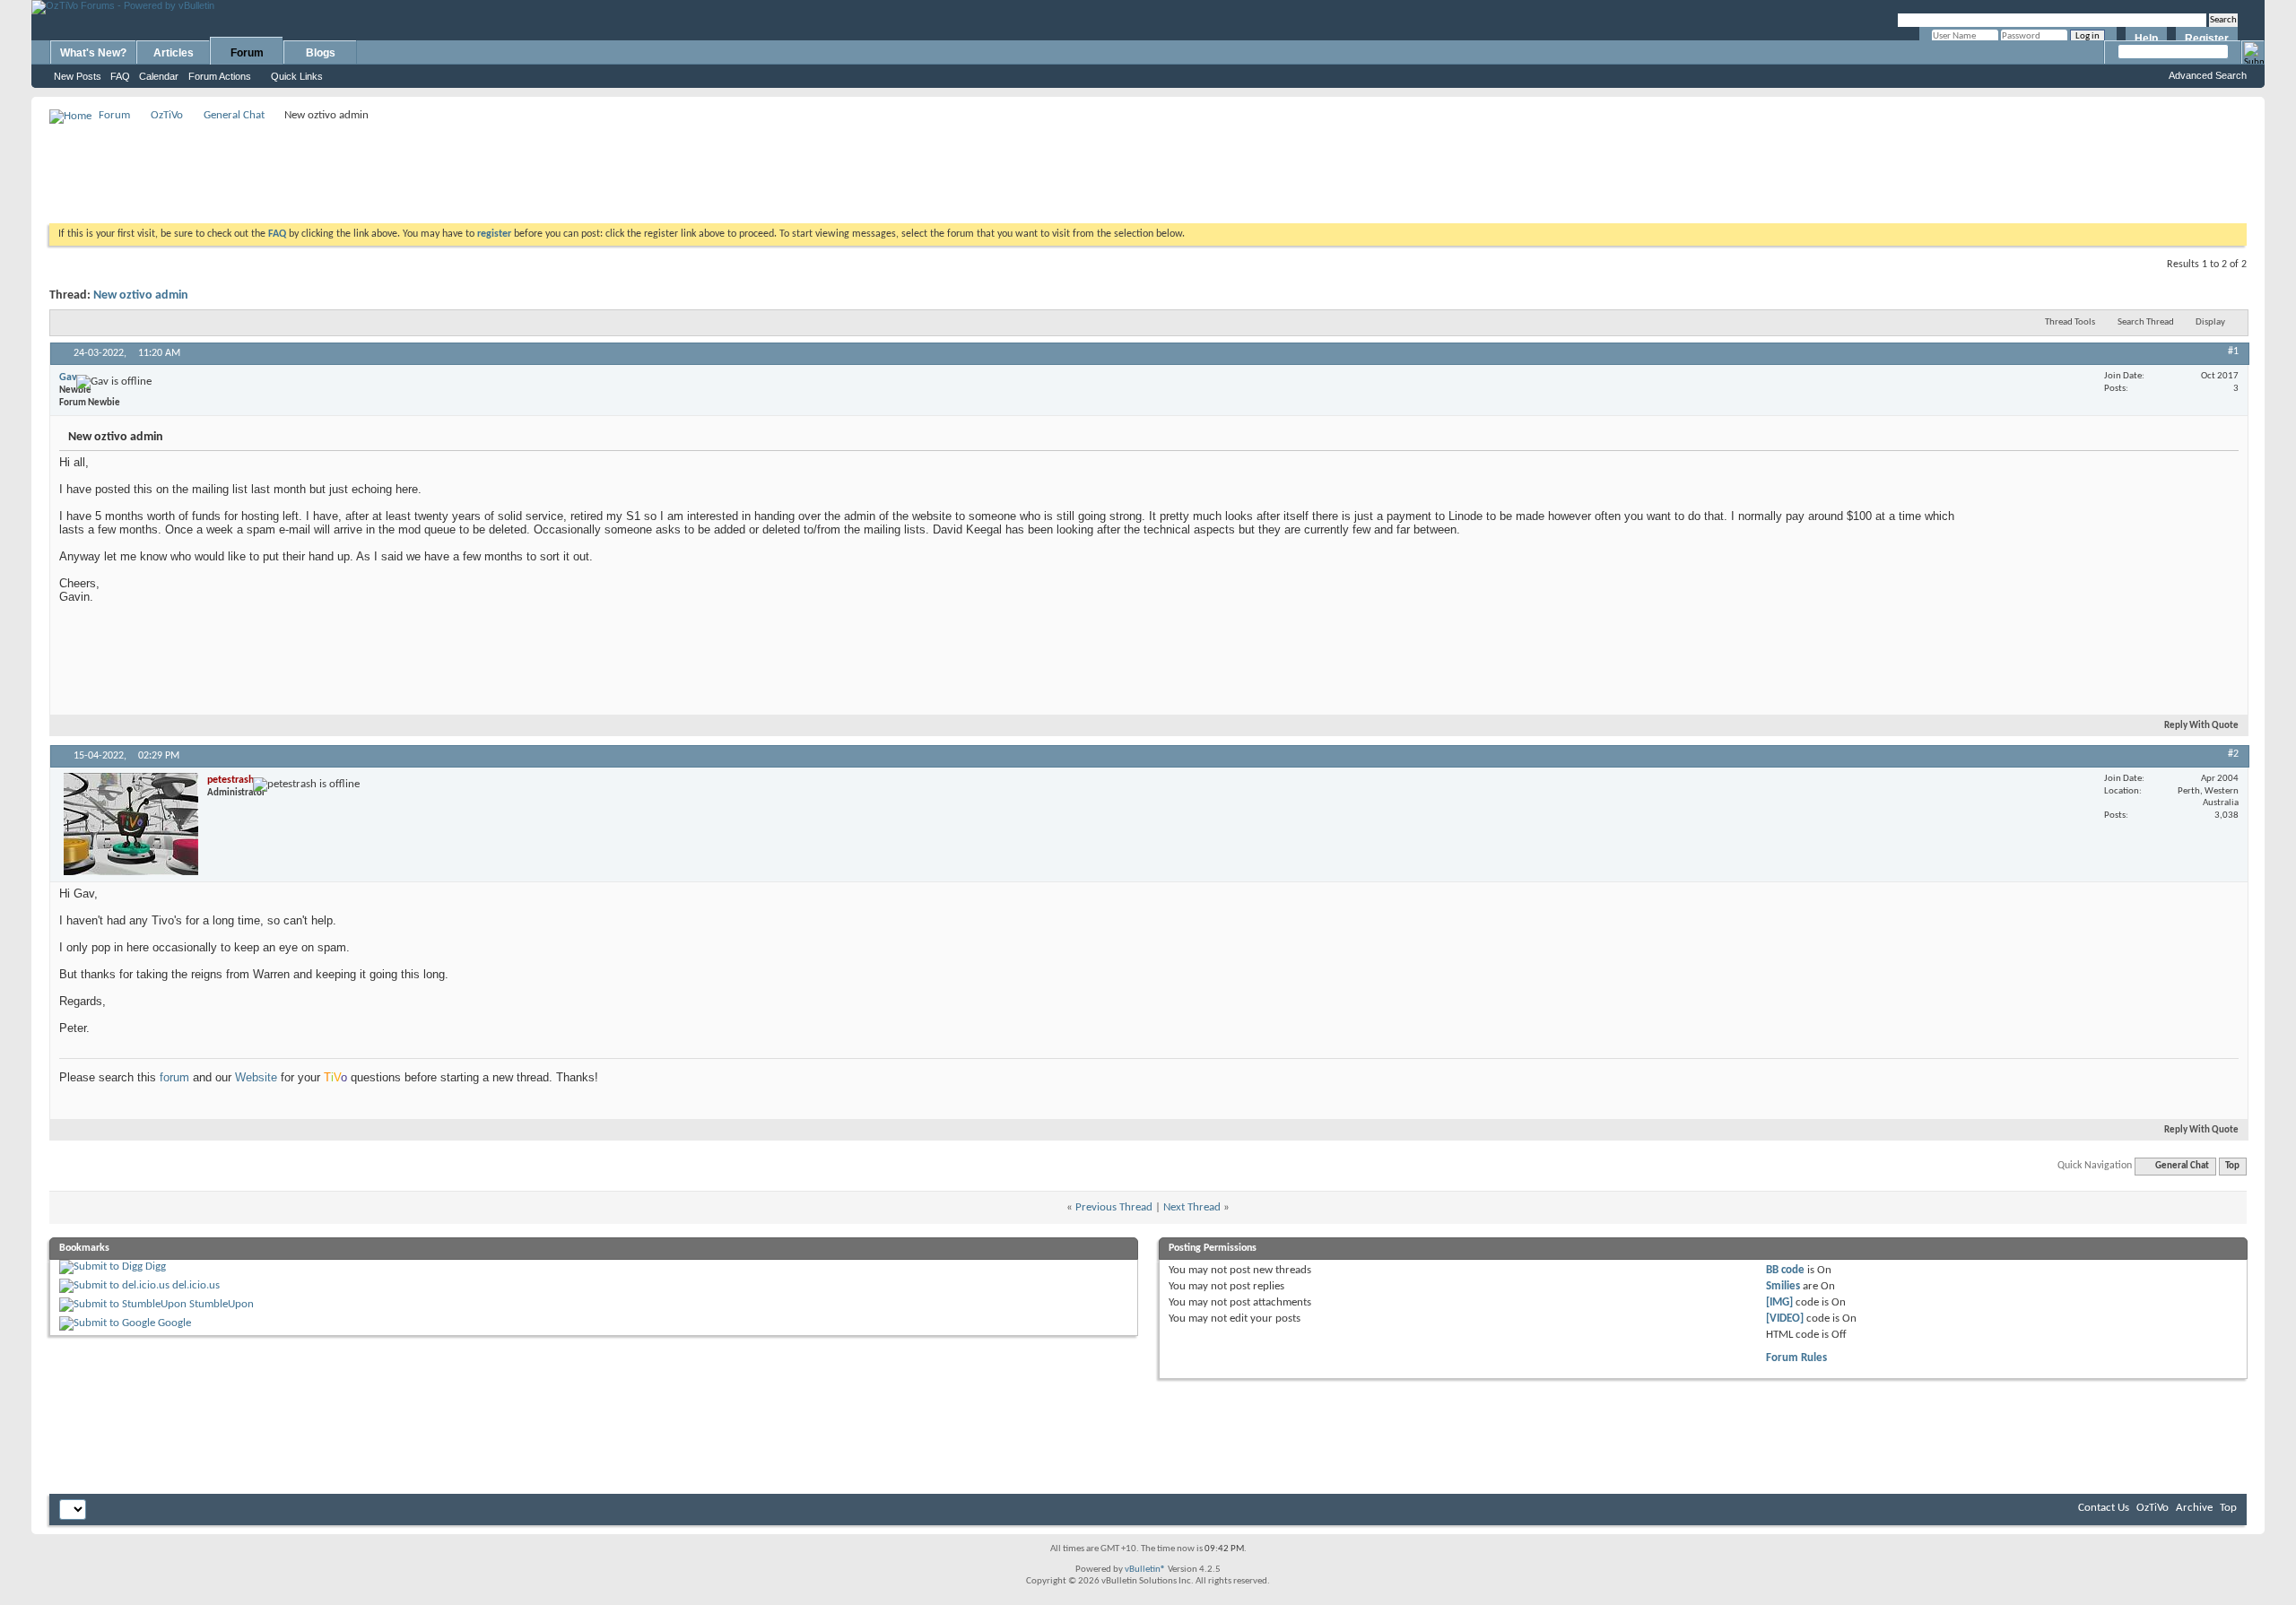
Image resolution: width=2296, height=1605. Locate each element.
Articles (174, 53)
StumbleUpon (222, 1304)
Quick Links (297, 76)
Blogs (321, 53)
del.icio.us (196, 1285)
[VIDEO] (1785, 1319)
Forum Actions (220, 76)
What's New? (93, 53)
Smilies (1783, 1286)
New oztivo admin (141, 295)
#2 (2233, 754)
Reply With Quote (2201, 726)
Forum (247, 53)
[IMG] (1779, 1302)
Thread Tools (2070, 322)
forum (174, 1077)
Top (2232, 1166)
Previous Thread (1114, 1207)
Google (174, 1323)
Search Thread (2146, 322)
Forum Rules (1796, 1358)
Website (256, 1077)
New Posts (78, 76)
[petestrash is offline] (131, 824)
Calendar (159, 76)
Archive (2194, 1508)
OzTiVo (167, 115)
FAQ (120, 76)
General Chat (234, 115)
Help (2146, 39)
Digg (156, 1267)
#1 (2233, 351)
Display (2210, 322)
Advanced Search (2208, 75)
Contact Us (2104, 1508)
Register (2207, 39)
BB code (1785, 1270)
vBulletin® (1145, 1570)
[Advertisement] (1148, 167)
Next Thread (1192, 1207)
